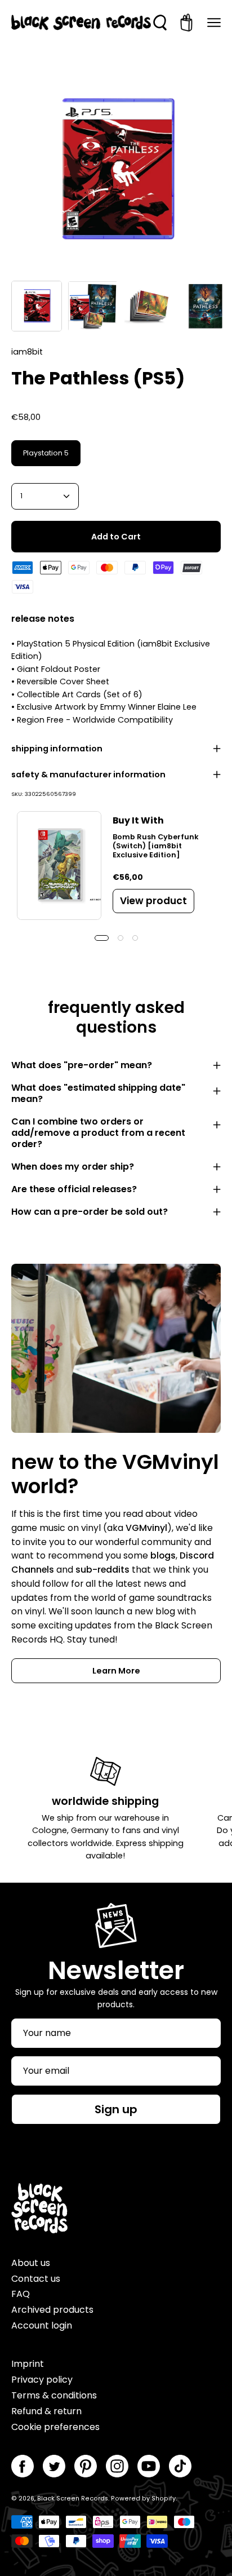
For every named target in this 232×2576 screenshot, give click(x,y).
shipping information (57, 749)
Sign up (116, 2109)
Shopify (164, 2498)
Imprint (28, 2364)
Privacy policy (42, 2380)
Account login (42, 2325)
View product (153, 901)
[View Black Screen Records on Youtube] (149, 2466)
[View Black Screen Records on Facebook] (23, 2466)
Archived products (52, 2310)
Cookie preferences (55, 2427)
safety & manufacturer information (88, 774)
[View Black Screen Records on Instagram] (117, 2466)
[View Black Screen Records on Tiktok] (180, 2466)
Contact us (36, 2279)
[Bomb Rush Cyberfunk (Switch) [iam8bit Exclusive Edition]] (59, 866)
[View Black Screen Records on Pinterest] (86, 2466)
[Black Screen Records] (81, 23)
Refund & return (46, 2411)
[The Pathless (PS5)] (37, 306)
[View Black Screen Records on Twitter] (54, 2466)
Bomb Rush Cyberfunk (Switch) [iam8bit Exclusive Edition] (156, 846)
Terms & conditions (54, 2395)
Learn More (116, 1671)
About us (31, 2263)
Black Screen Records (73, 2498)
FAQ (21, 2294)
